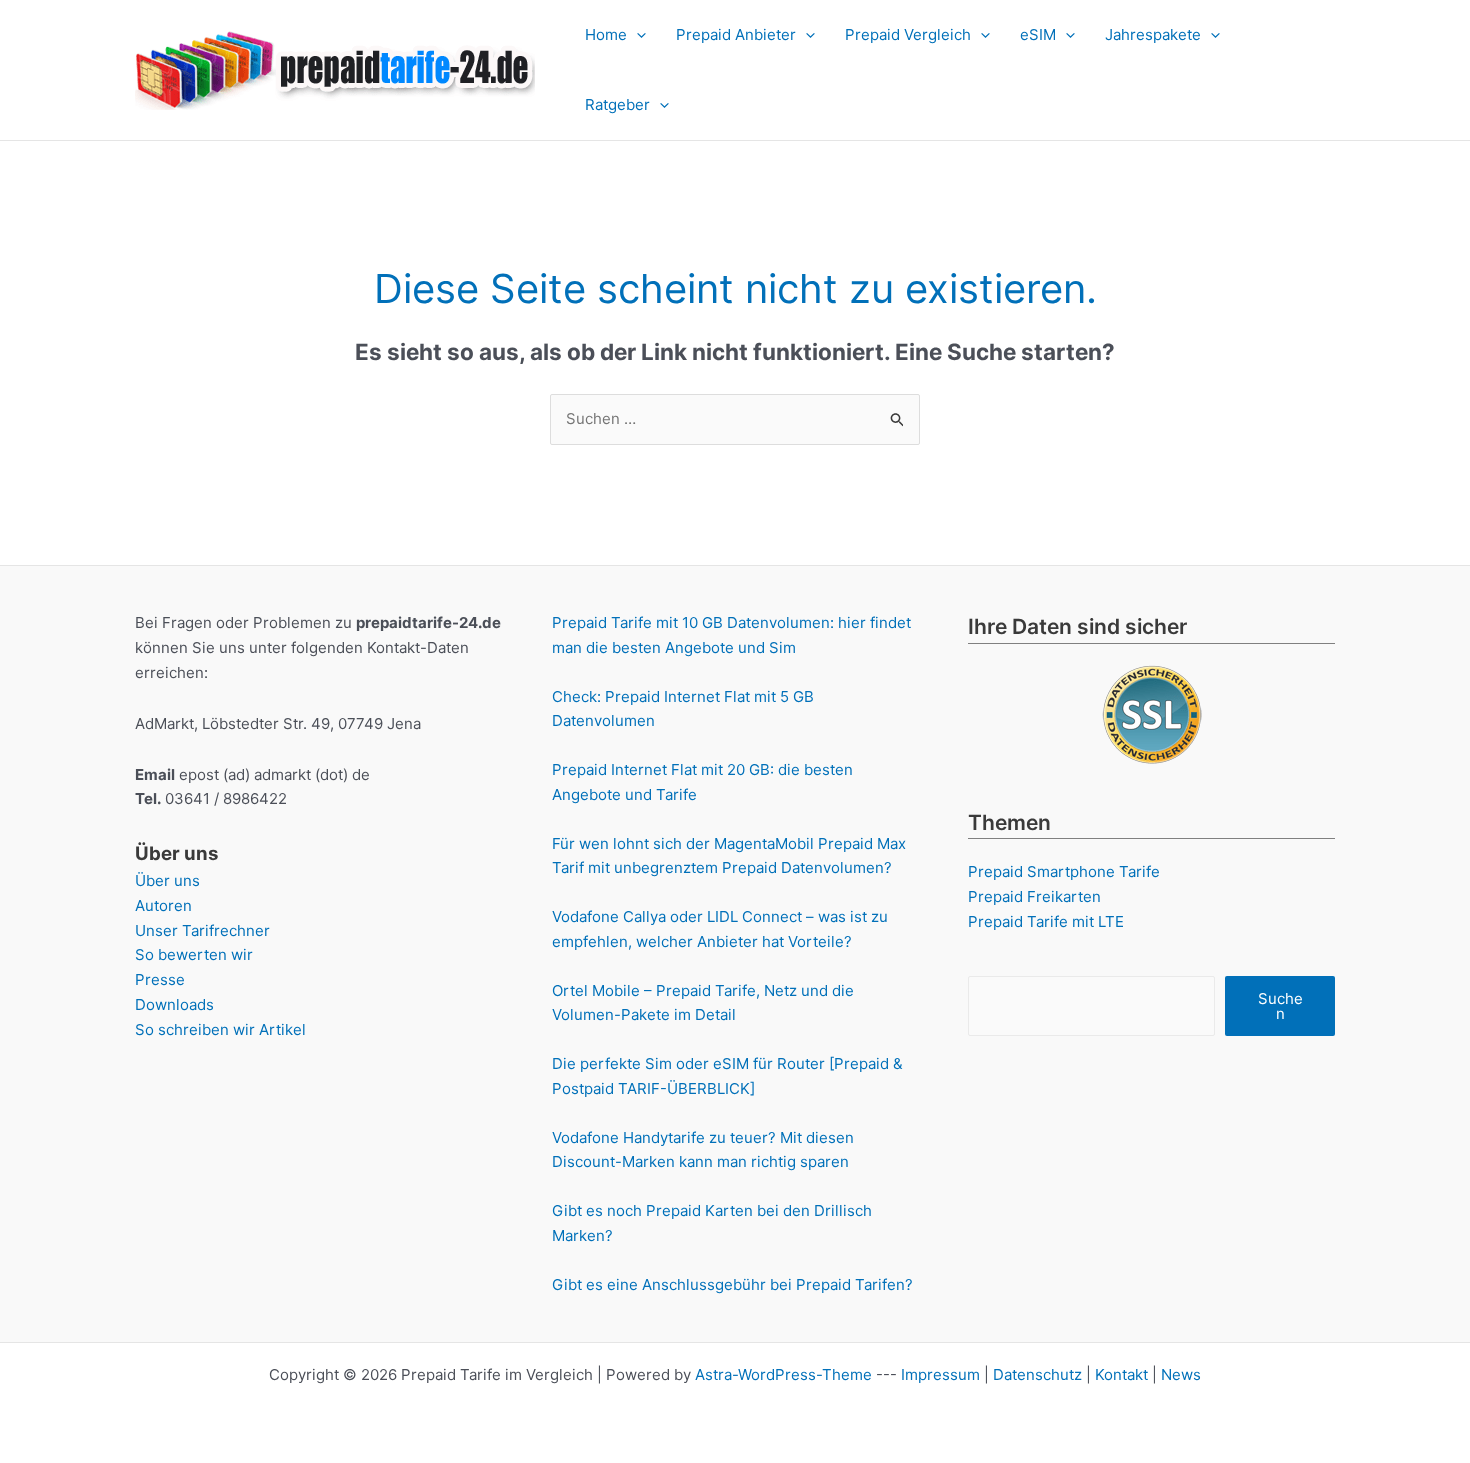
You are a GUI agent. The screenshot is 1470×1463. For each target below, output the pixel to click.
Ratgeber (617, 104)
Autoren (163, 905)
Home (606, 34)
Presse (160, 979)
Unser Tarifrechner (202, 930)
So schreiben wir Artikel (220, 1029)
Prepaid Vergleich (908, 34)
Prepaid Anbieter (736, 34)
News (1181, 1374)
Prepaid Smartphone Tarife (1064, 871)
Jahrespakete (1153, 34)
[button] (636, 35)
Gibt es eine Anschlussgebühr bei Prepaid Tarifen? (732, 1284)
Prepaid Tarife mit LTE (1046, 921)
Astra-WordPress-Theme (783, 1374)
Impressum (940, 1374)
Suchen (1280, 1006)
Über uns (167, 880)
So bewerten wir (194, 954)
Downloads (174, 1004)
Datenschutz (1037, 1374)
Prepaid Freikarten (1034, 896)
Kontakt (1121, 1374)
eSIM (1038, 34)
